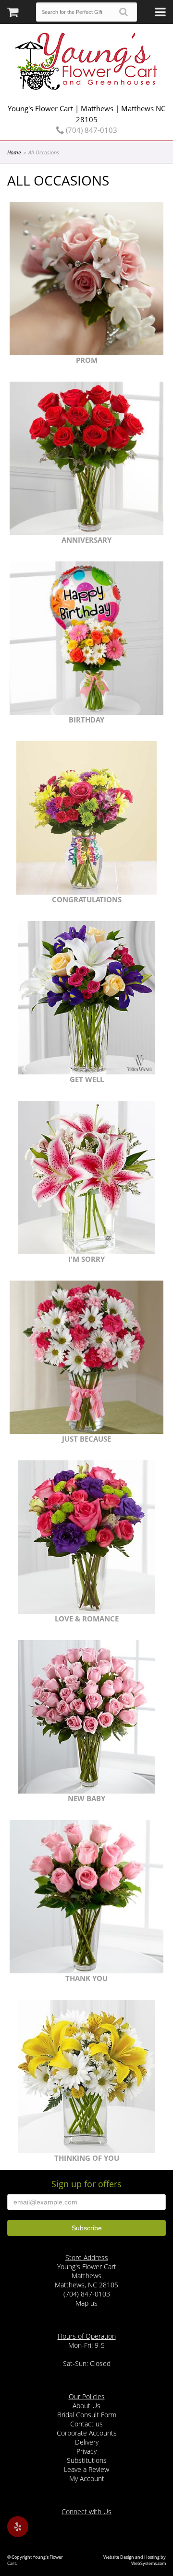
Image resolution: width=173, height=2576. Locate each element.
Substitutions (87, 2460)
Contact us (86, 2424)
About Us (86, 2406)
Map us (86, 2303)
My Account (87, 2478)
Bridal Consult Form (87, 2415)
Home (14, 152)
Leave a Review (86, 2469)
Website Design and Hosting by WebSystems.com (135, 2560)
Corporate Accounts (87, 2433)
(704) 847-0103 (91, 130)
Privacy (86, 2451)
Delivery (87, 2442)
